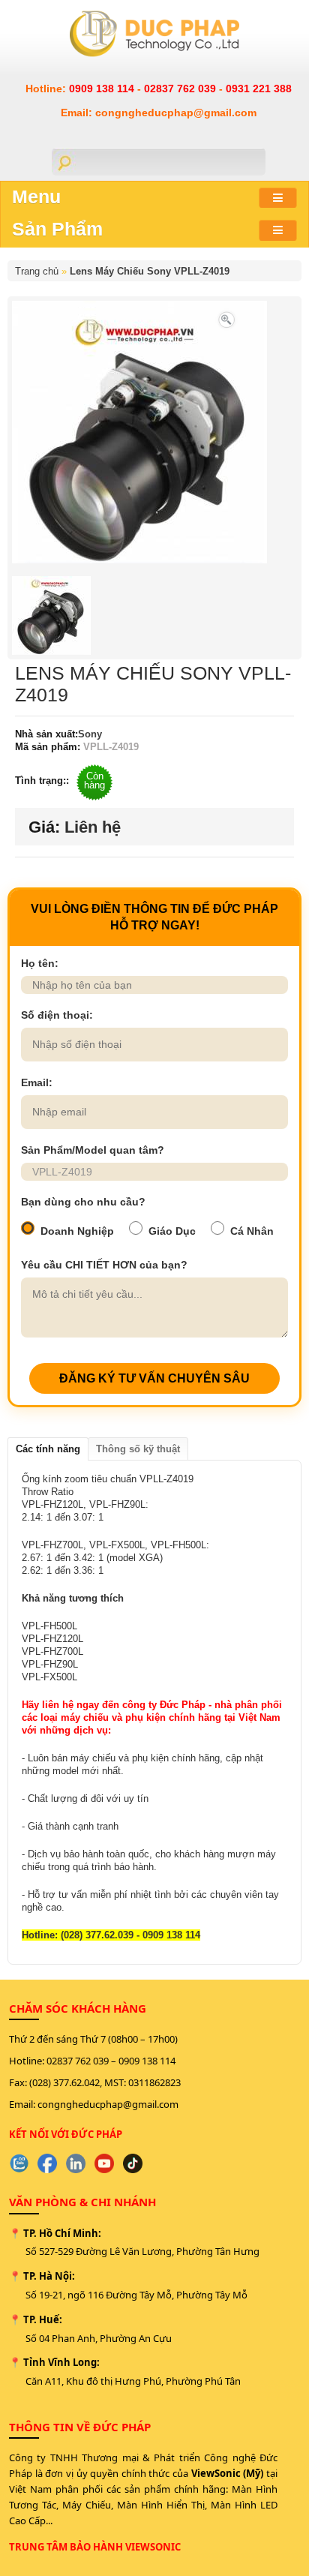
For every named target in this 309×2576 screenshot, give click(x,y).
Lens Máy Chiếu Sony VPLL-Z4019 (150, 271)
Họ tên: (40, 963)
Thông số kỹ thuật (138, 1449)
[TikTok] (133, 2163)
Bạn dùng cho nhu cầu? (83, 1202)
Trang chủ (37, 271)
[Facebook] (47, 2163)
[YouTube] (104, 2163)
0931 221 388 (259, 89)
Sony (90, 734)
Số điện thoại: (57, 1015)
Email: (37, 1082)
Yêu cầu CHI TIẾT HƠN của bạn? (104, 1265)
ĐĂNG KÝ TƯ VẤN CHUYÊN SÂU (154, 1378)
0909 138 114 (103, 89)
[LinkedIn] (76, 2163)
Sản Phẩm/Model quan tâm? (93, 1150)
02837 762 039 (181, 89)
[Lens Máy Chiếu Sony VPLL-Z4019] (226, 318)
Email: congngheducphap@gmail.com (159, 113)
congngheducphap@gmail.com (108, 2104)
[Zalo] (19, 2163)
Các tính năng (48, 1449)
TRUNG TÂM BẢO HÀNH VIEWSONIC (95, 2547)
